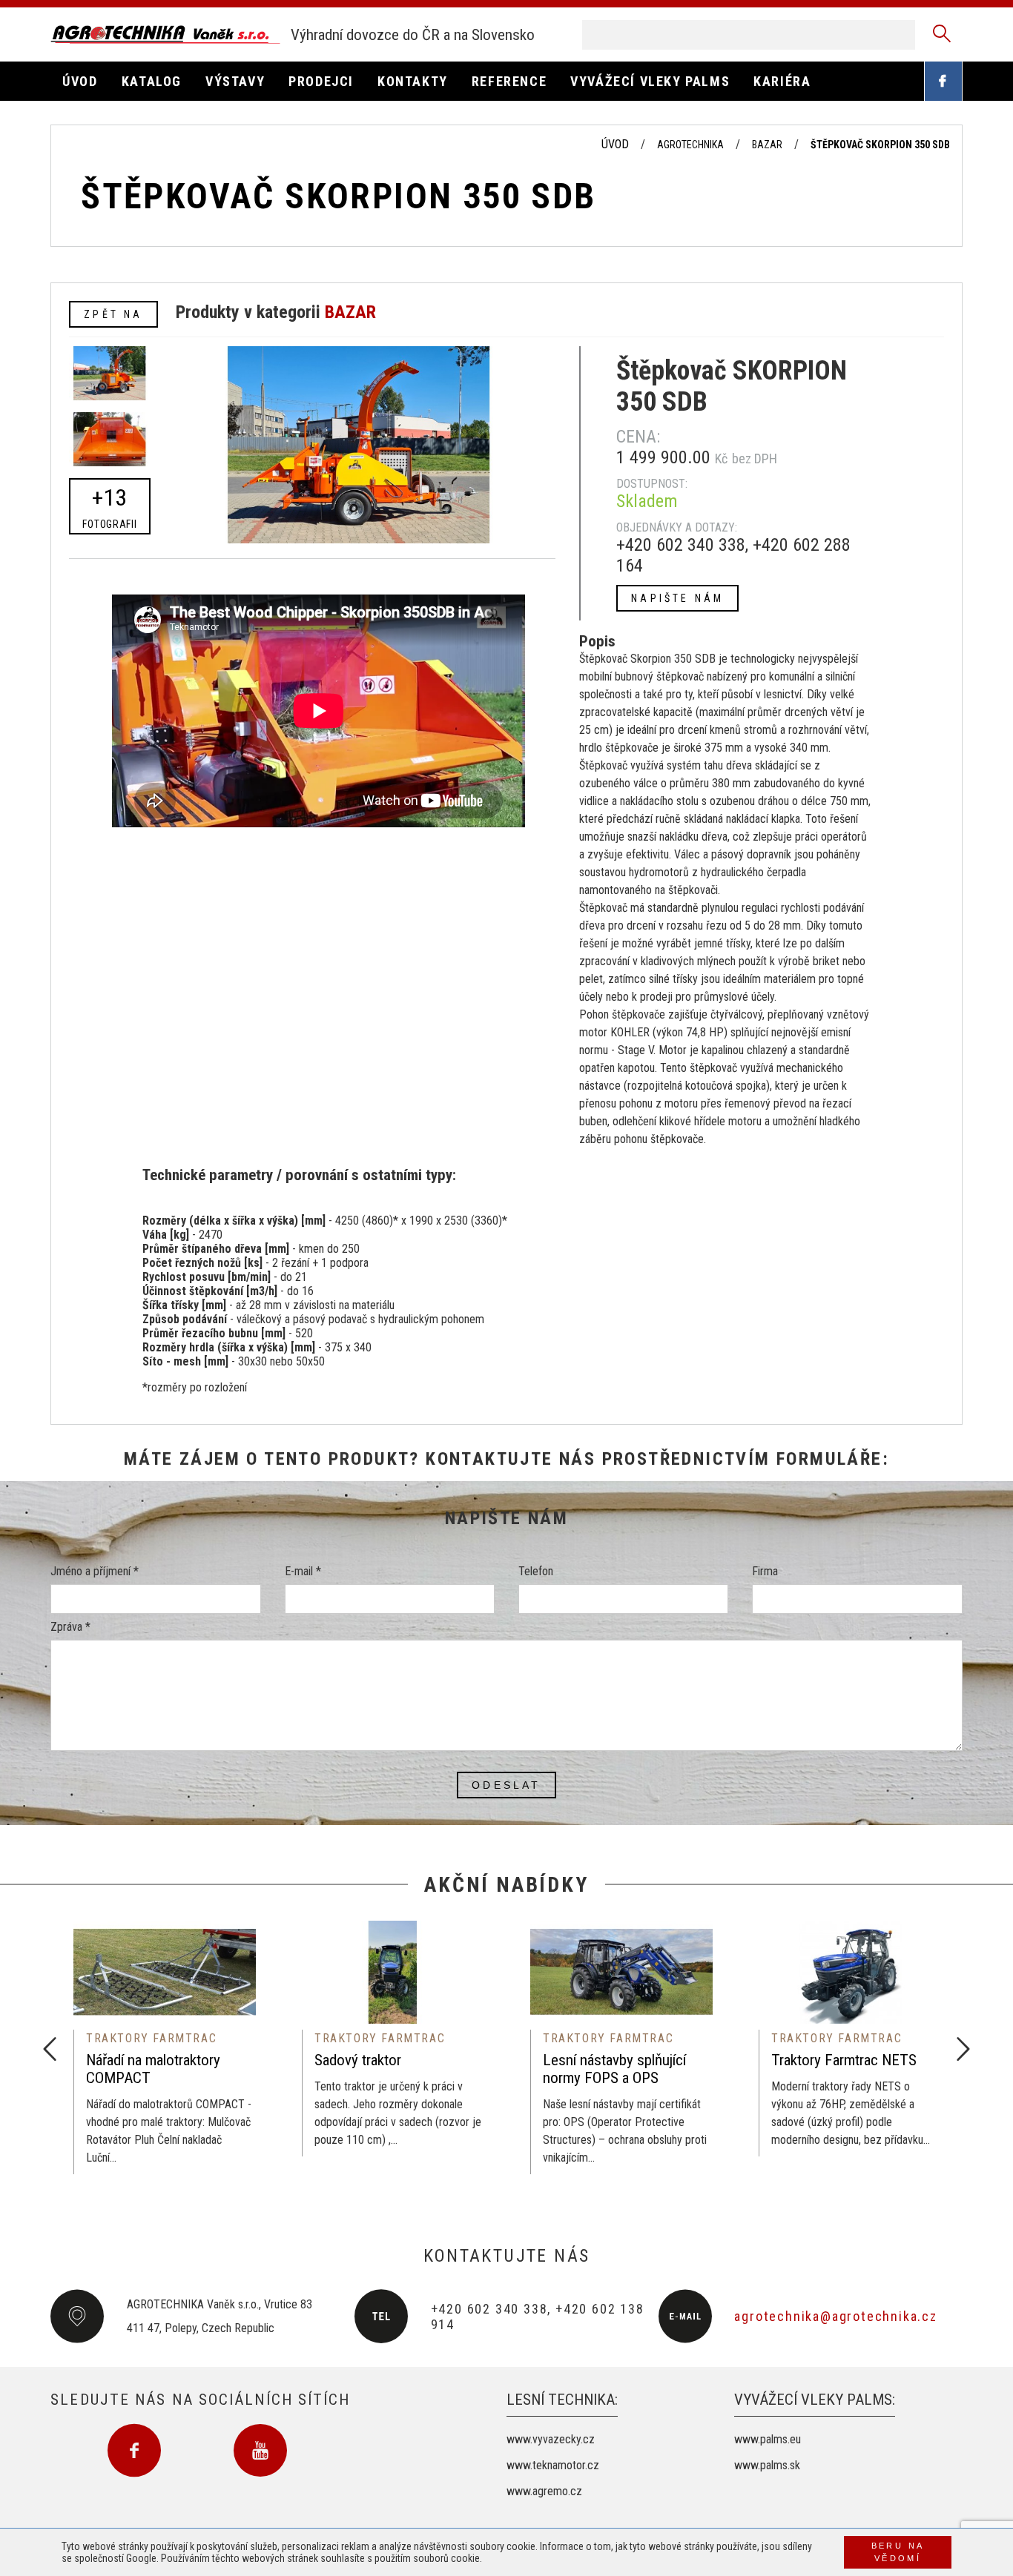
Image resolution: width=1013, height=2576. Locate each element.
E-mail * (303, 1571)
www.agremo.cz (544, 2491)
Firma (765, 1571)
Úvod (615, 144)
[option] (165, 2047)
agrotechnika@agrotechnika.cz (835, 2316)
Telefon (536, 1571)
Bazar (767, 145)
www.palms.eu (768, 2439)
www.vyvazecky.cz (551, 2439)
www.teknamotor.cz (553, 2465)
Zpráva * (70, 1627)
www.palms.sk (767, 2465)
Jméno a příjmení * (95, 1571)
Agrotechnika (690, 145)
